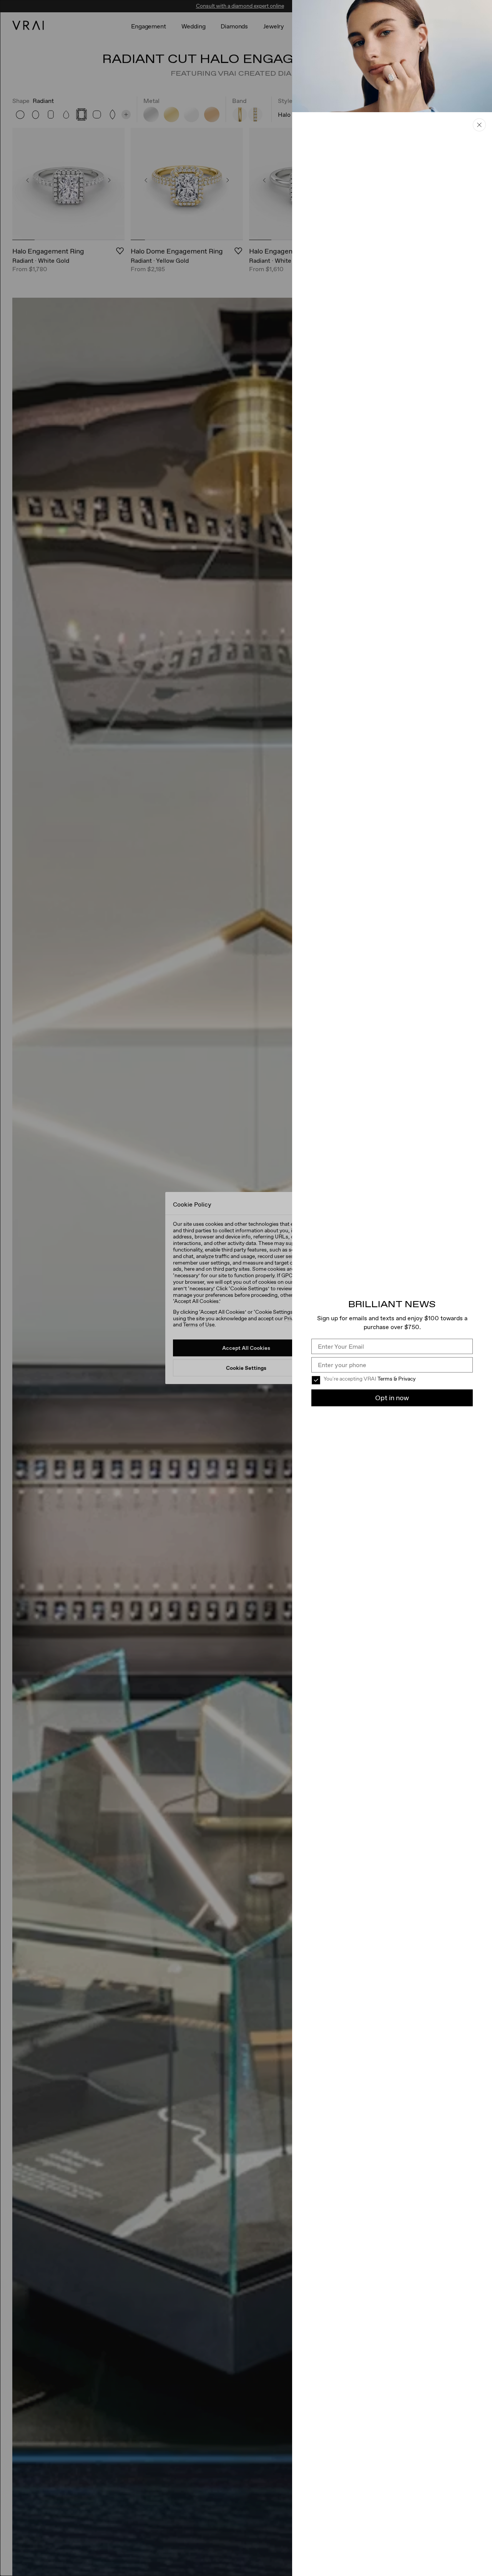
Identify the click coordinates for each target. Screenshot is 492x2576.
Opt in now (392, 1398)
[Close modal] (246, 1288)
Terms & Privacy (396, 1379)
